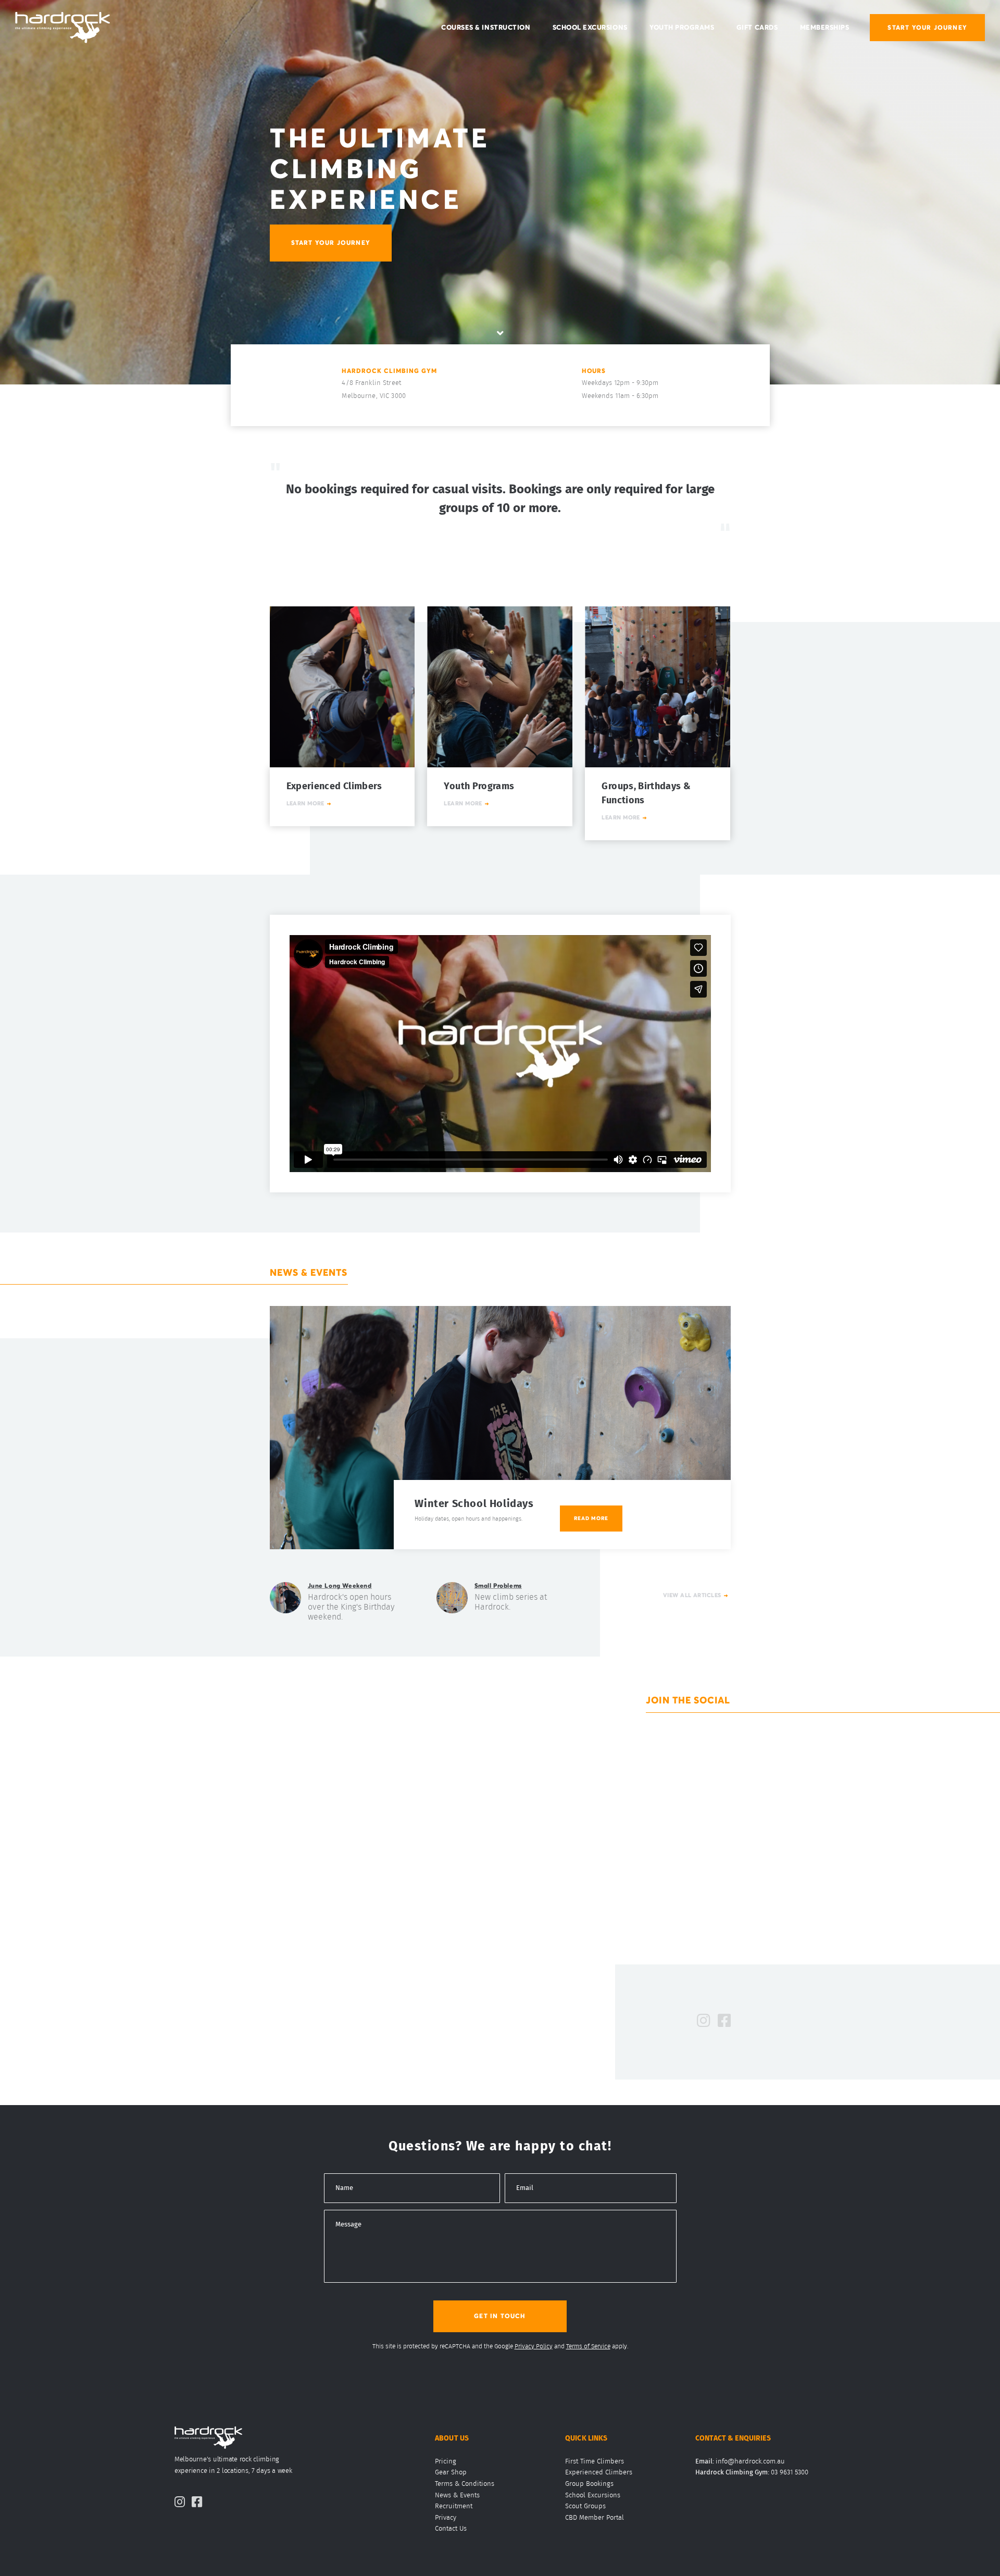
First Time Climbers (595, 2462)
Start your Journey (331, 242)
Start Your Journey (927, 27)
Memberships (825, 28)
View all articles (692, 1595)
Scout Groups (585, 2506)
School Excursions (590, 28)
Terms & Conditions (465, 2484)
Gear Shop (451, 2473)
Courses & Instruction (486, 28)
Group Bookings (589, 2484)
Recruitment (454, 2506)
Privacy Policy (534, 2346)
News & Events (457, 2496)
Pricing (446, 2462)
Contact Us (451, 2529)
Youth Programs (682, 28)
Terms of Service (588, 2346)
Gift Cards (757, 28)
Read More (591, 1518)
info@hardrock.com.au (750, 2462)
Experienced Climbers (599, 2473)
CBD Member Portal (595, 2518)
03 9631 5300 (790, 2473)
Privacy (446, 2518)
